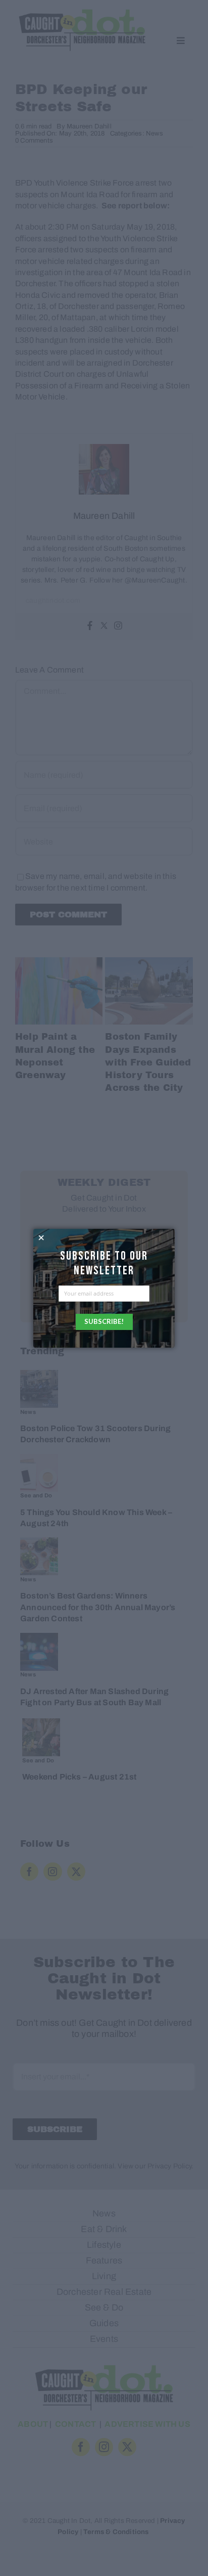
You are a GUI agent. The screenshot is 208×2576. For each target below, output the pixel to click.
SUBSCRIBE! (104, 1321)
